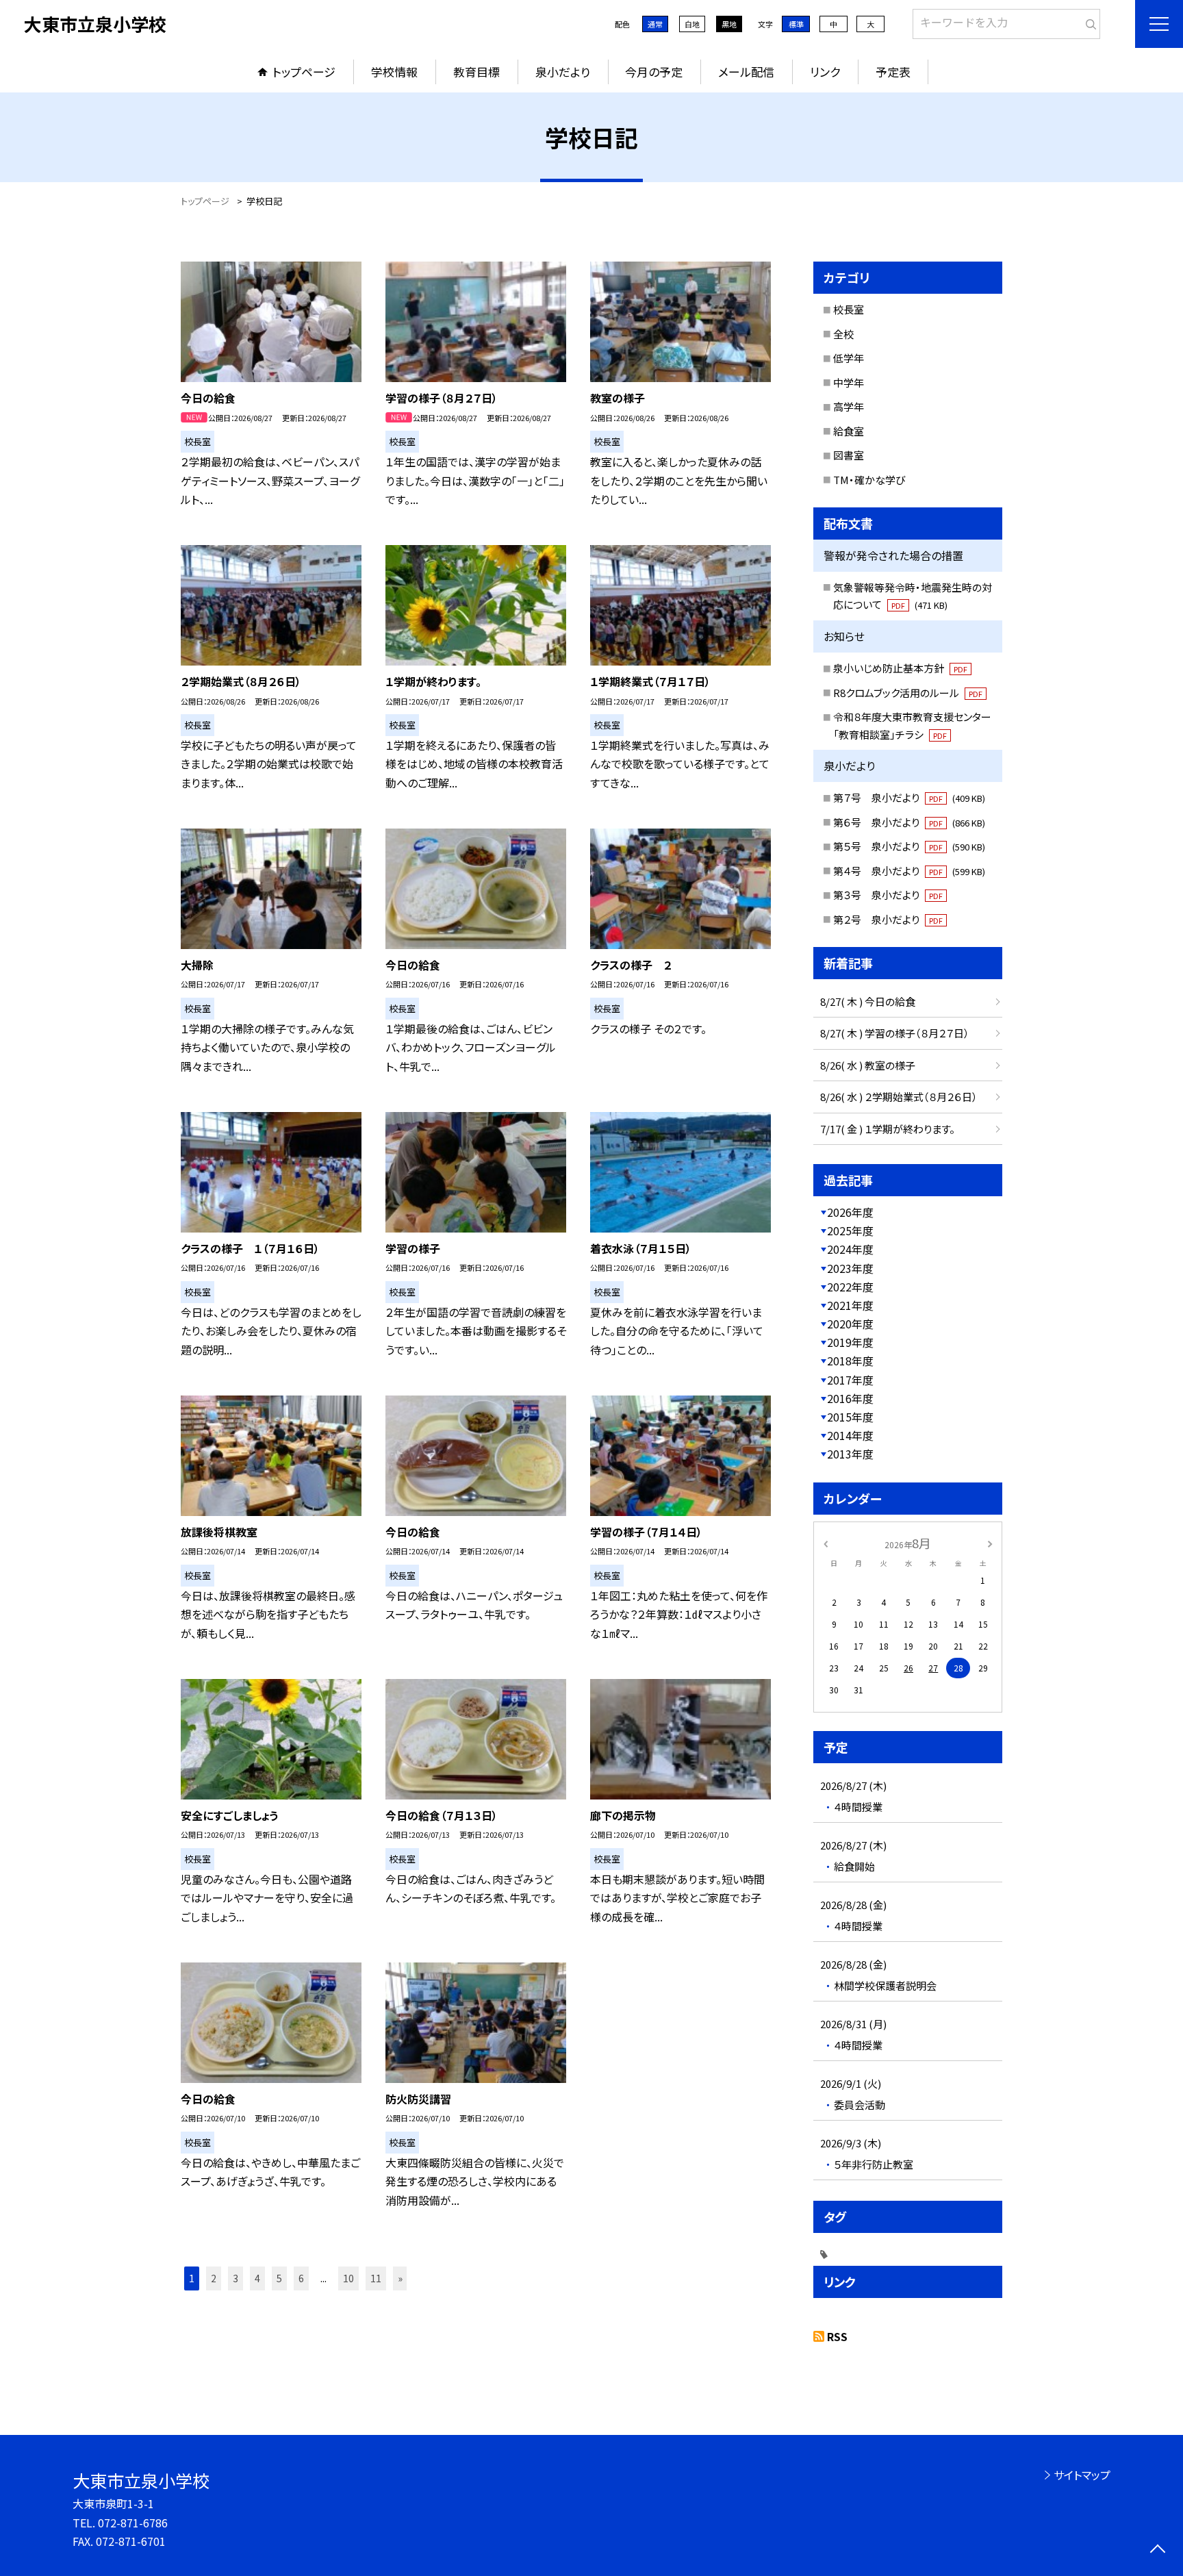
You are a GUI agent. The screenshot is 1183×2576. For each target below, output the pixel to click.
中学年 (849, 382)
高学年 (849, 406)
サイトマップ (1082, 2475)
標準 (796, 24)
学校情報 (394, 72)
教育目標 (476, 72)
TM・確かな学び (869, 480)
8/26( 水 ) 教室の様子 (868, 1065)
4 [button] (257, 2278)
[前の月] (826, 1542)
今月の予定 (654, 72)
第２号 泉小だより (888, 919)
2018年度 (850, 1361)
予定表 (893, 72)
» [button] (400, 2278)
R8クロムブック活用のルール (908, 693)
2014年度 (850, 1435)
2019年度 (850, 1342)
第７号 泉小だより (909, 797)
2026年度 (850, 1212)
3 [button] (236, 2278)
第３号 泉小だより (888, 895)
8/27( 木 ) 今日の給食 (868, 1001)
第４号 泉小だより (909, 871)
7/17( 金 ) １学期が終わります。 (888, 1129)
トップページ (304, 72)
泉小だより (563, 72)
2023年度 (850, 1268)
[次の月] (990, 1542)
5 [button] (279, 2278)
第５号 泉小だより (909, 846)
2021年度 (850, 1305)
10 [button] (348, 2278)
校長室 (849, 309)
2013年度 (850, 1454)
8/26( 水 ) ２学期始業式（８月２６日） (899, 1097)
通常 (655, 24)
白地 (692, 24)
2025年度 (850, 1230)
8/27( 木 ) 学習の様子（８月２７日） (895, 1033)
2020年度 (850, 1324)
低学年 (849, 358)
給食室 (849, 431)
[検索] (1088, 21)
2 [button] (214, 2278)
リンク (825, 72)
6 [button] (301, 2278)
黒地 (729, 24)
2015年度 (850, 1417)
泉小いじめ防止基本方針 (900, 668)
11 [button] (376, 2278)
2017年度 (850, 1380)
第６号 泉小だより (909, 822)
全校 (843, 334)
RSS (837, 2336)
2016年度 (850, 1398)
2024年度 (850, 1249)
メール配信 (746, 72)
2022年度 (850, 1287)
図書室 (849, 455)
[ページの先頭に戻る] (1157, 2550)
